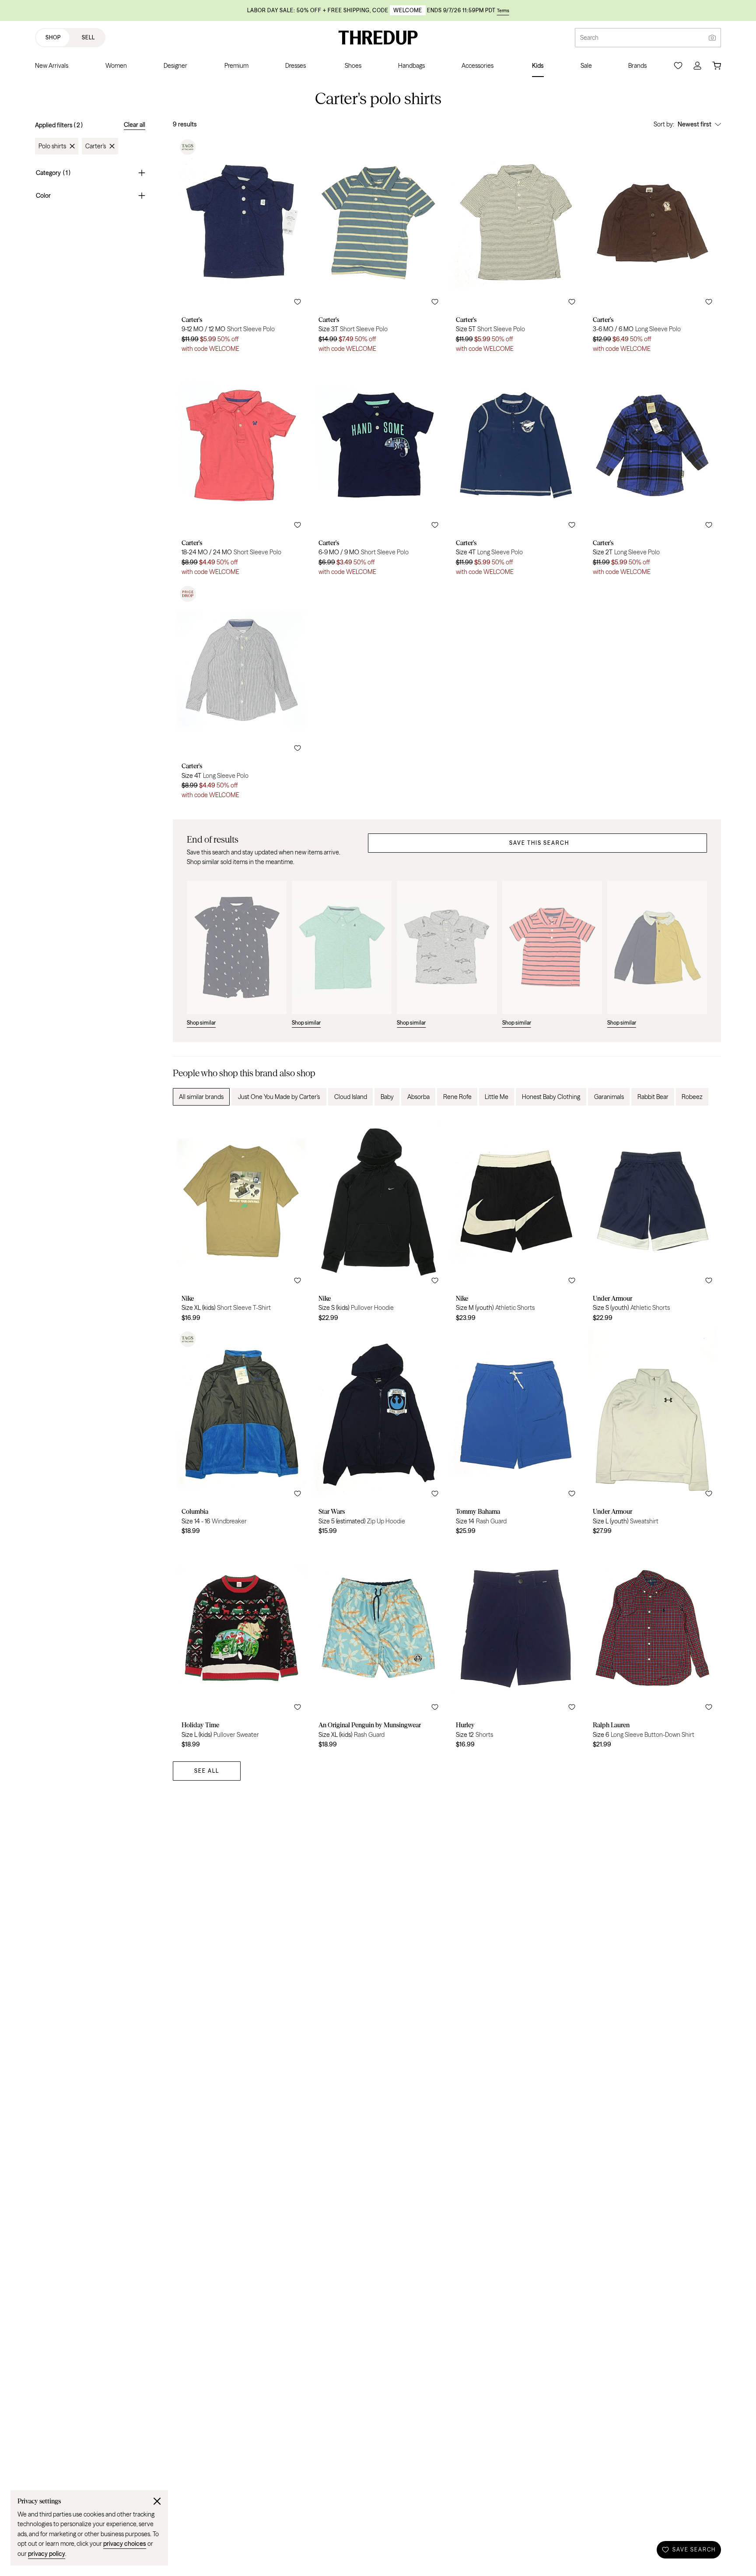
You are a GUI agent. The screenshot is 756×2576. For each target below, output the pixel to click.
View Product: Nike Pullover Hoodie (378, 1221)
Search (589, 38)
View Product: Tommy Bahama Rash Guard (516, 1435)
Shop (53, 37)
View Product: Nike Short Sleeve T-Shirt (241, 1221)
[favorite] (297, 302)
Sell (88, 37)
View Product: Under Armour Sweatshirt (653, 1435)
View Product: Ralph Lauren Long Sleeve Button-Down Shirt (653, 1648)
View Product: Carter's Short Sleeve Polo (241, 247)
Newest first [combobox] (695, 124)
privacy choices (125, 2544)
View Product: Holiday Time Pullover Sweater (241, 1648)
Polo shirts (52, 146)
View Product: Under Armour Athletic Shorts (653, 1221)
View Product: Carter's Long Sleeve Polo (653, 247)
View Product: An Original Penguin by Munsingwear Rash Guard (378, 1648)
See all (207, 1771)
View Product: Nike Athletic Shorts (516, 1221)
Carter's (96, 146)
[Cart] (717, 66)
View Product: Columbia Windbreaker (241, 1435)
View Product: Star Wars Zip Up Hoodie (378, 1435)
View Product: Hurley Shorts (516, 1648)
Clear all (135, 125)
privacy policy (47, 2554)
